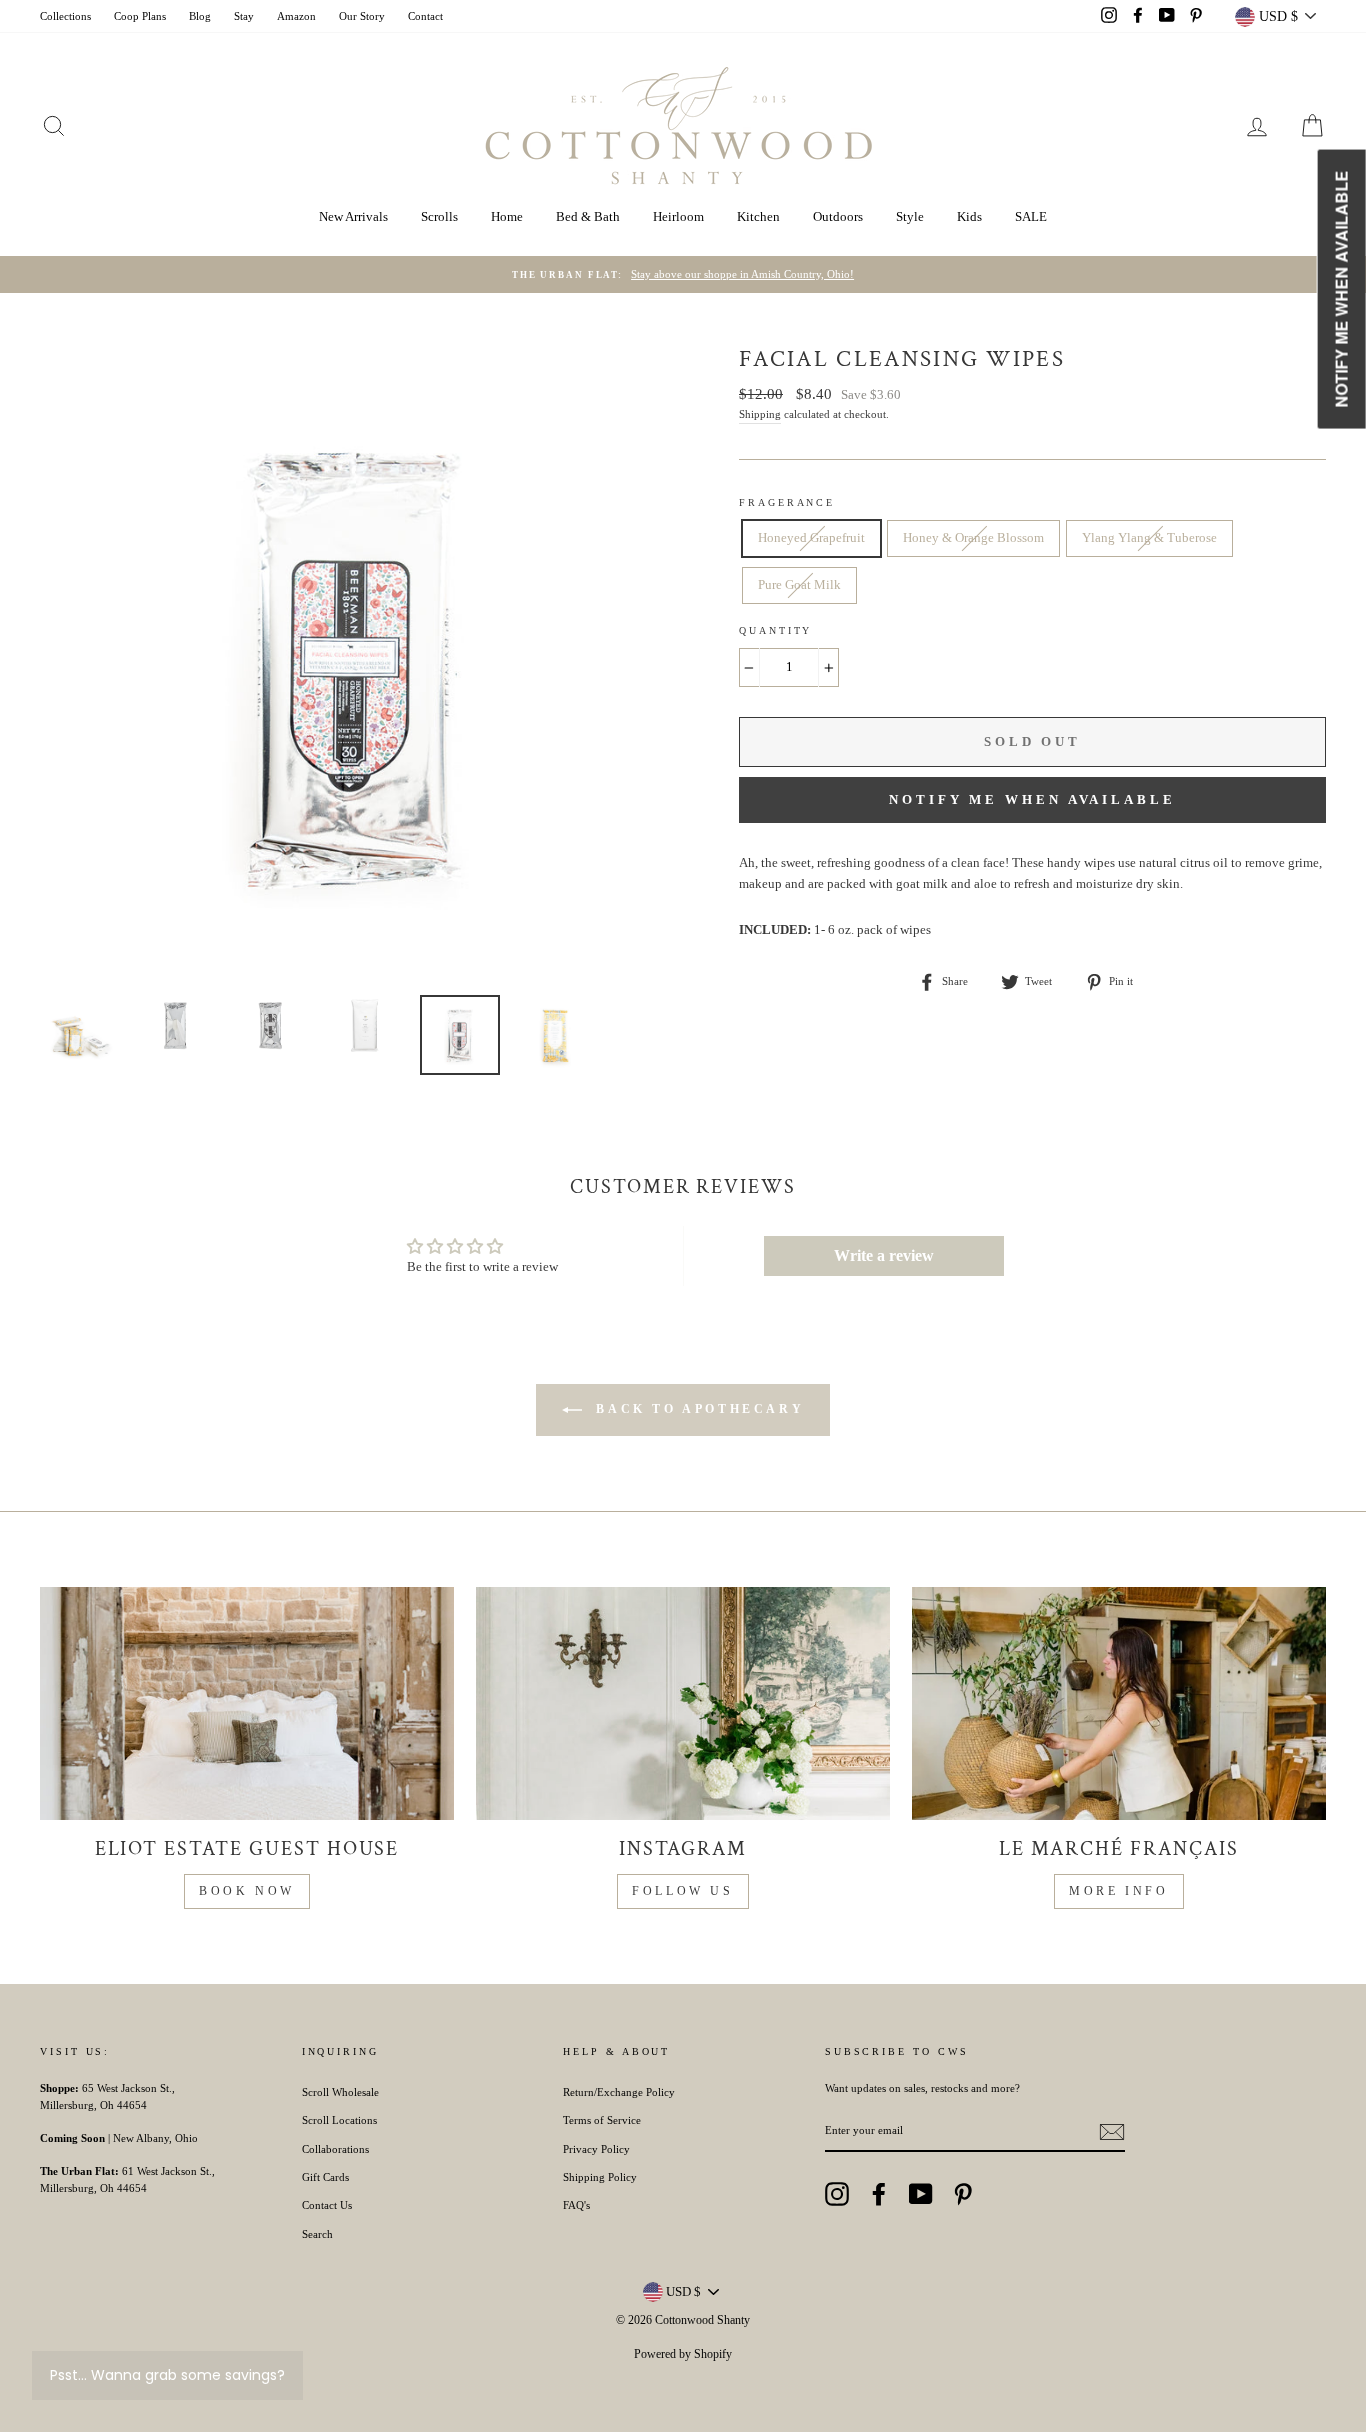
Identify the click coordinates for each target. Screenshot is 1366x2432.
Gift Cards (325, 2177)
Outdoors (838, 216)
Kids (969, 216)
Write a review (884, 1255)
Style (910, 216)
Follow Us (682, 1891)
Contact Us (327, 2205)
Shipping (760, 414)
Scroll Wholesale (340, 2092)
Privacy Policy (596, 2149)
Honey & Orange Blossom (973, 537)
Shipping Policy (600, 2177)
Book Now (247, 1891)
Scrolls (439, 216)
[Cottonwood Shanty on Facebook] (879, 2194)
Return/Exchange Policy (619, 2092)
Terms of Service (602, 2120)
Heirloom (678, 216)
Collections (65, 16)
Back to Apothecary (697, 1408)
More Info (1118, 1891)
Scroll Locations (339, 2120)
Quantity (775, 630)
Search (317, 2234)
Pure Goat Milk (799, 584)
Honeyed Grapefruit (811, 537)
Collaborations (335, 2149)
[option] (683, 275)
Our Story (362, 16)
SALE (1031, 216)
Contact (425, 16)
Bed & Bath (588, 216)
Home (507, 216)
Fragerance (787, 502)
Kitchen (758, 216)
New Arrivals (353, 216)
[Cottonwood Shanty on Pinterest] (963, 2194)
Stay (244, 16)
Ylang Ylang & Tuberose (1149, 537)
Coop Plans (140, 16)
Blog (200, 16)
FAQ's (576, 2205)
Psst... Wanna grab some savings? (167, 2375)
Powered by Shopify (683, 2354)
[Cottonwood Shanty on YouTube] (921, 2194)
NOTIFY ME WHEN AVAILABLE (1032, 799)
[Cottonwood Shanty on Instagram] (837, 2194)
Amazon (296, 16)
